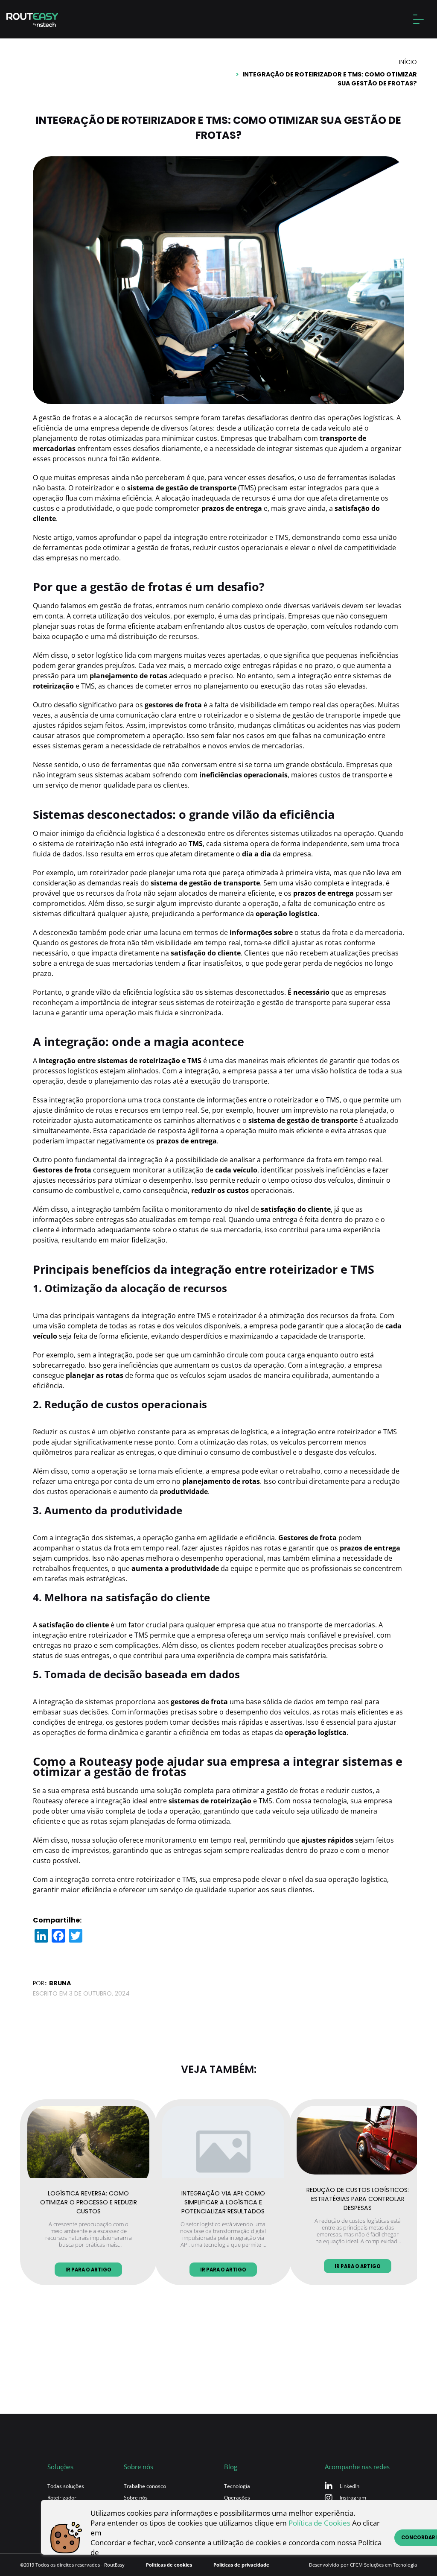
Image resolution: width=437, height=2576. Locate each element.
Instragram (353, 2498)
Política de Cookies (319, 2523)
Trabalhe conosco (145, 2486)
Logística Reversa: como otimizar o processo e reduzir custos (89, 2201)
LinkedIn (350, 2486)
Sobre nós (136, 2498)
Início (408, 62)
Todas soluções (66, 2486)
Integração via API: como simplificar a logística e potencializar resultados (223, 2201)
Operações (237, 2498)
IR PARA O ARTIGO (88, 2270)
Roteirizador (62, 2498)
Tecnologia (237, 2486)
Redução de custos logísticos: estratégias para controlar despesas (358, 2197)
